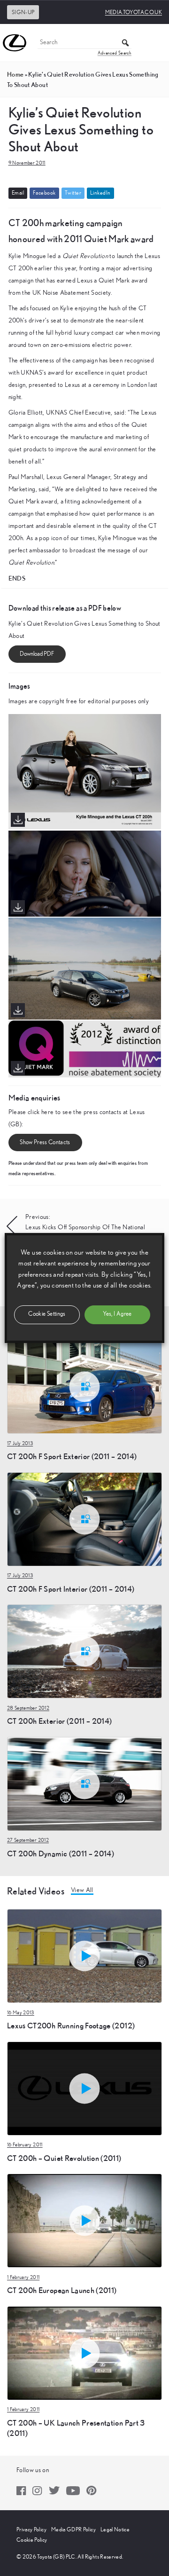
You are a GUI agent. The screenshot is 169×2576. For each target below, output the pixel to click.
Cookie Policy (32, 2540)
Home (15, 74)
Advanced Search (115, 53)
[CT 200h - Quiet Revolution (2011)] (84, 2088)
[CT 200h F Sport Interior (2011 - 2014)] (84, 1519)
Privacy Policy (31, 2529)
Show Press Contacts (45, 1143)
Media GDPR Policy (73, 2529)
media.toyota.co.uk (134, 12)
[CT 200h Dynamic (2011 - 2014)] (84, 1783)
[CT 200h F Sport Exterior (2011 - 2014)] (84, 1386)
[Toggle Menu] (157, 43)
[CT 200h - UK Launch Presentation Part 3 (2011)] (84, 2353)
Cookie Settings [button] (47, 1314)
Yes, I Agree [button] (117, 1314)
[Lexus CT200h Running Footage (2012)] (84, 1956)
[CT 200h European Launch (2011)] (84, 2220)
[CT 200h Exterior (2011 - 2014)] (84, 1651)
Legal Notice (115, 2529)
